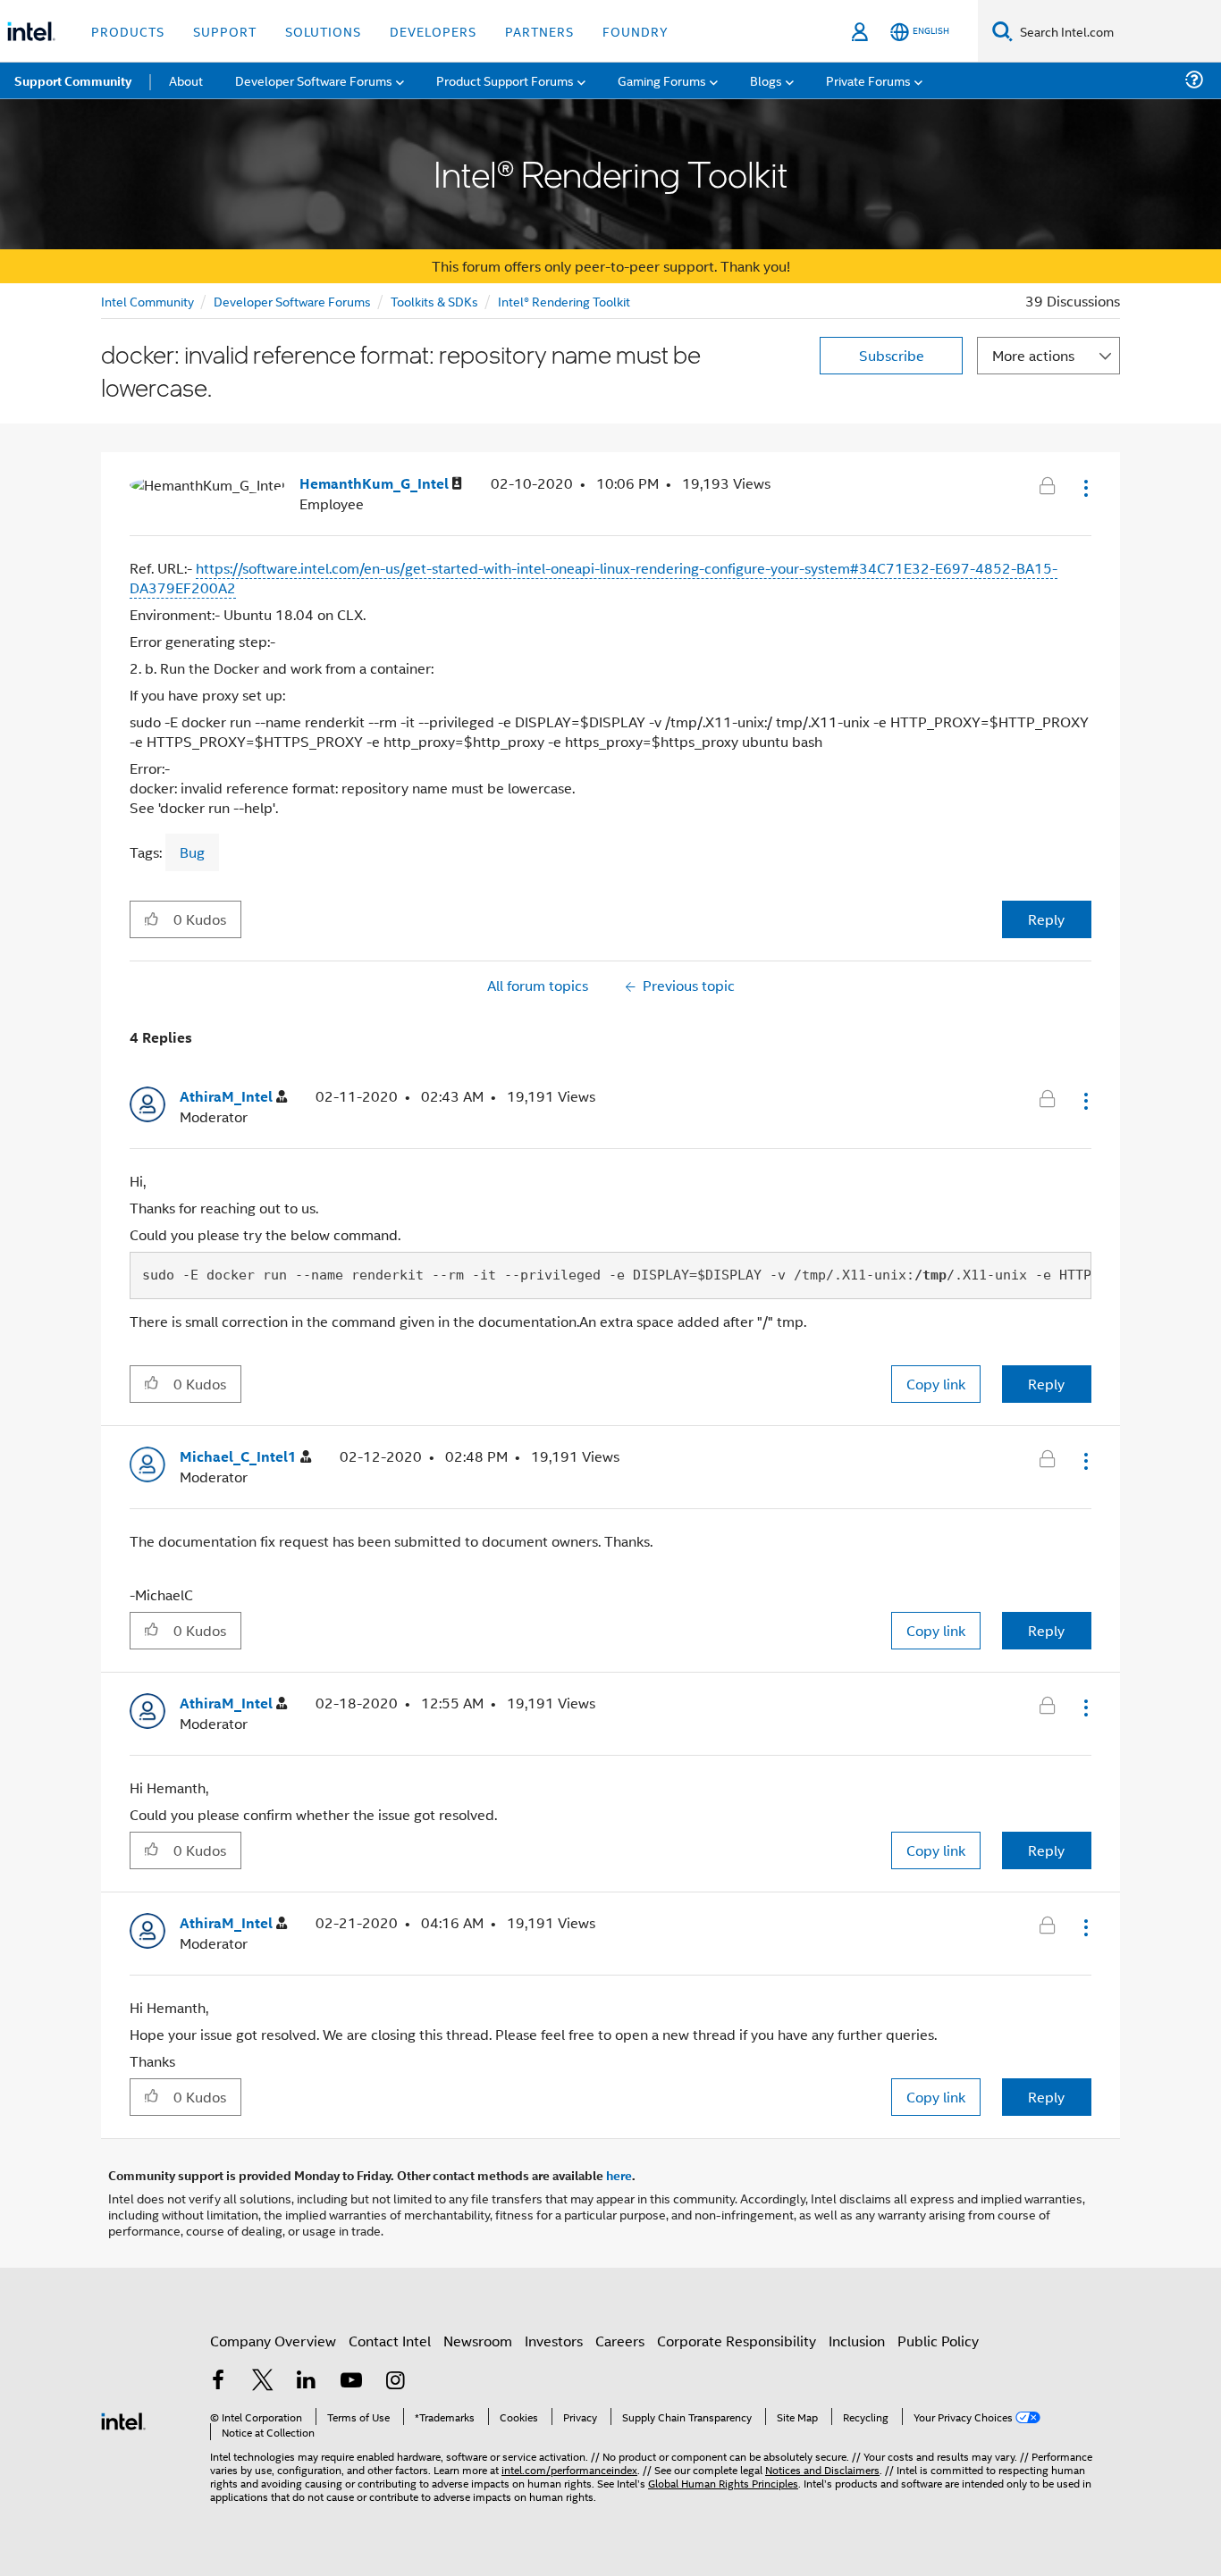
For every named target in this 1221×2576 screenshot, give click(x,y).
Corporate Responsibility (737, 2341)
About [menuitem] (186, 80)
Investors (554, 2341)
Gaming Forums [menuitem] (662, 80)
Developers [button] (433, 31)
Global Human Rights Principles (723, 2483)
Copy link (936, 1384)
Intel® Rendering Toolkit (564, 301)
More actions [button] (1033, 355)
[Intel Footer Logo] (123, 2419)
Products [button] (128, 31)
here (619, 2175)
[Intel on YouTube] (351, 2382)
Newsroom (478, 2341)
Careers (620, 2341)
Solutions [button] (323, 31)
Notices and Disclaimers (822, 2469)
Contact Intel (390, 2341)
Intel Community (147, 301)
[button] (1084, 488)
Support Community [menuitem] (73, 80)
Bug (192, 852)
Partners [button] (539, 31)
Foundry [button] (636, 31)
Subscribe (892, 355)
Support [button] (225, 31)
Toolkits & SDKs (434, 301)
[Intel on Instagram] (395, 2382)
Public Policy (938, 2341)
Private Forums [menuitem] (868, 80)
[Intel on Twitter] (263, 2382)
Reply (1046, 919)
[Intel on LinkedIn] (307, 2382)
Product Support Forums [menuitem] (505, 80)
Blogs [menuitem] (766, 80)
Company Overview (273, 2341)
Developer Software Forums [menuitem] (314, 80)
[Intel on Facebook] (218, 2382)
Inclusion (857, 2341)
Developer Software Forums (292, 301)
